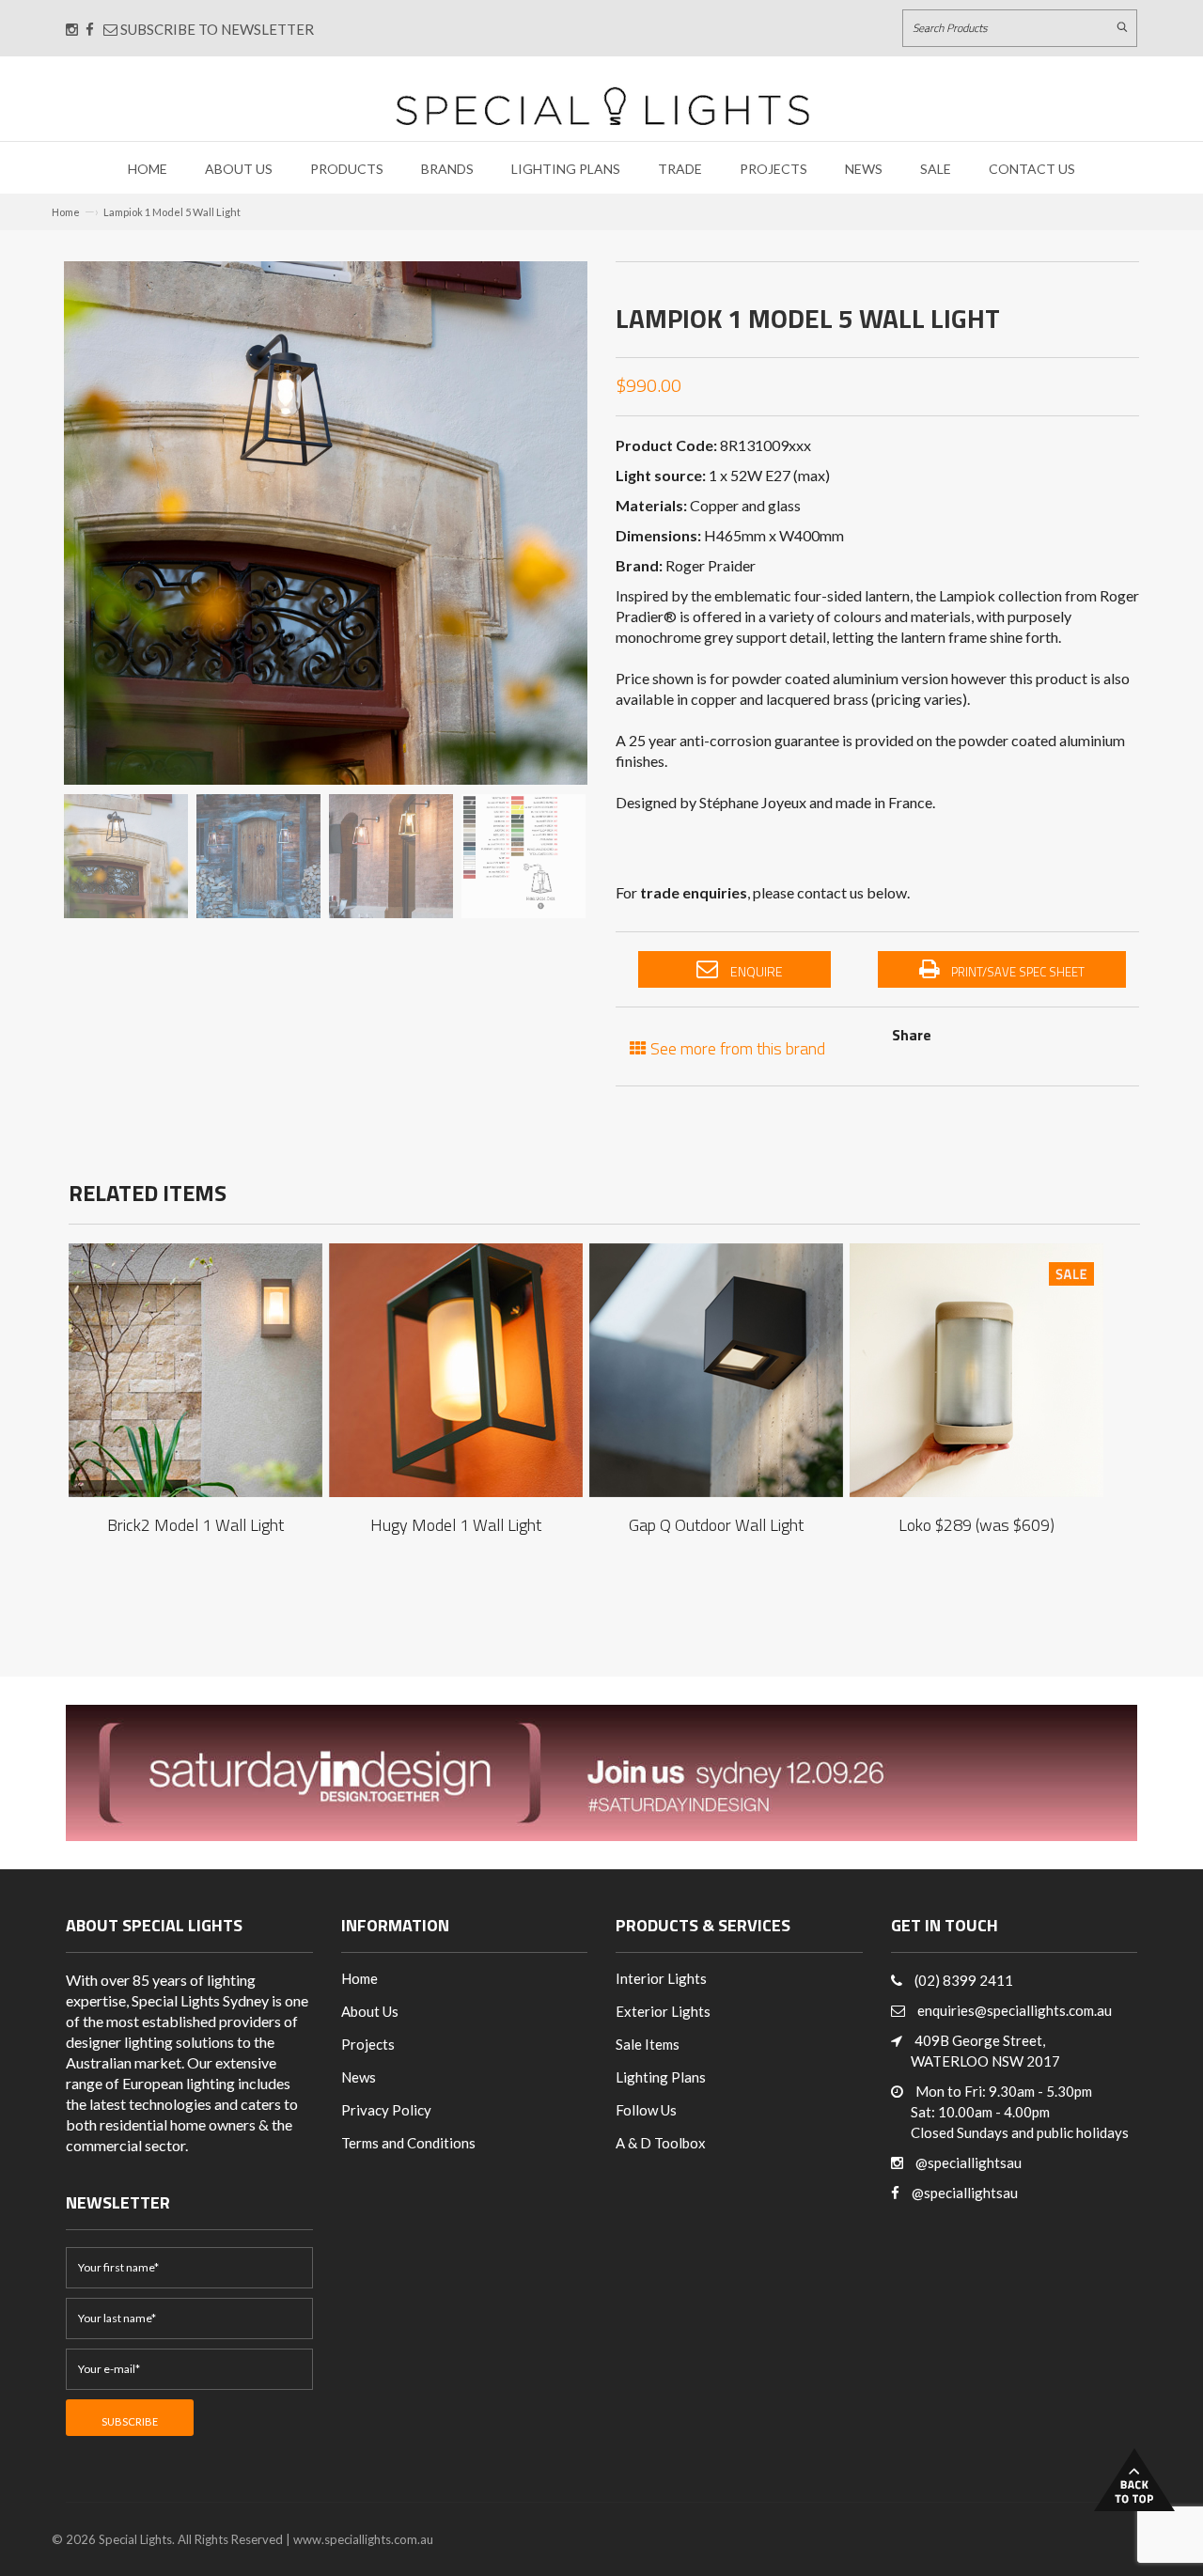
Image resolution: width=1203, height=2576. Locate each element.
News (864, 169)
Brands (447, 169)
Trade (680, 169)
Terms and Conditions (408, 2143)
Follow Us (646, 2110)
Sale (936, 169)
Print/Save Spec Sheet (1016, 972)
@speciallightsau (969, 2162)
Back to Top (1134, 2480)
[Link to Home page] (602, 106)
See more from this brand (736, 1046)
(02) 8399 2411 (964, 1980)
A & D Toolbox (661, 2143)
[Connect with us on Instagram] (72, 29)
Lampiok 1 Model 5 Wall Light (172, 212)
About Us (239, 169)
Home (148, 169)
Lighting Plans (566, 169)
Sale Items (648, 2044)
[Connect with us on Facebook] (90, 29)
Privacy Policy (386, 2110)
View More (195, 1352)
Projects (773, 169)
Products (347, 169)
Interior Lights (661, 1978)
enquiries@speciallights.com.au (1015, 2010)
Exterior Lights (663, 2011)
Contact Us (1032, 169)
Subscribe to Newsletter (216, 29)
